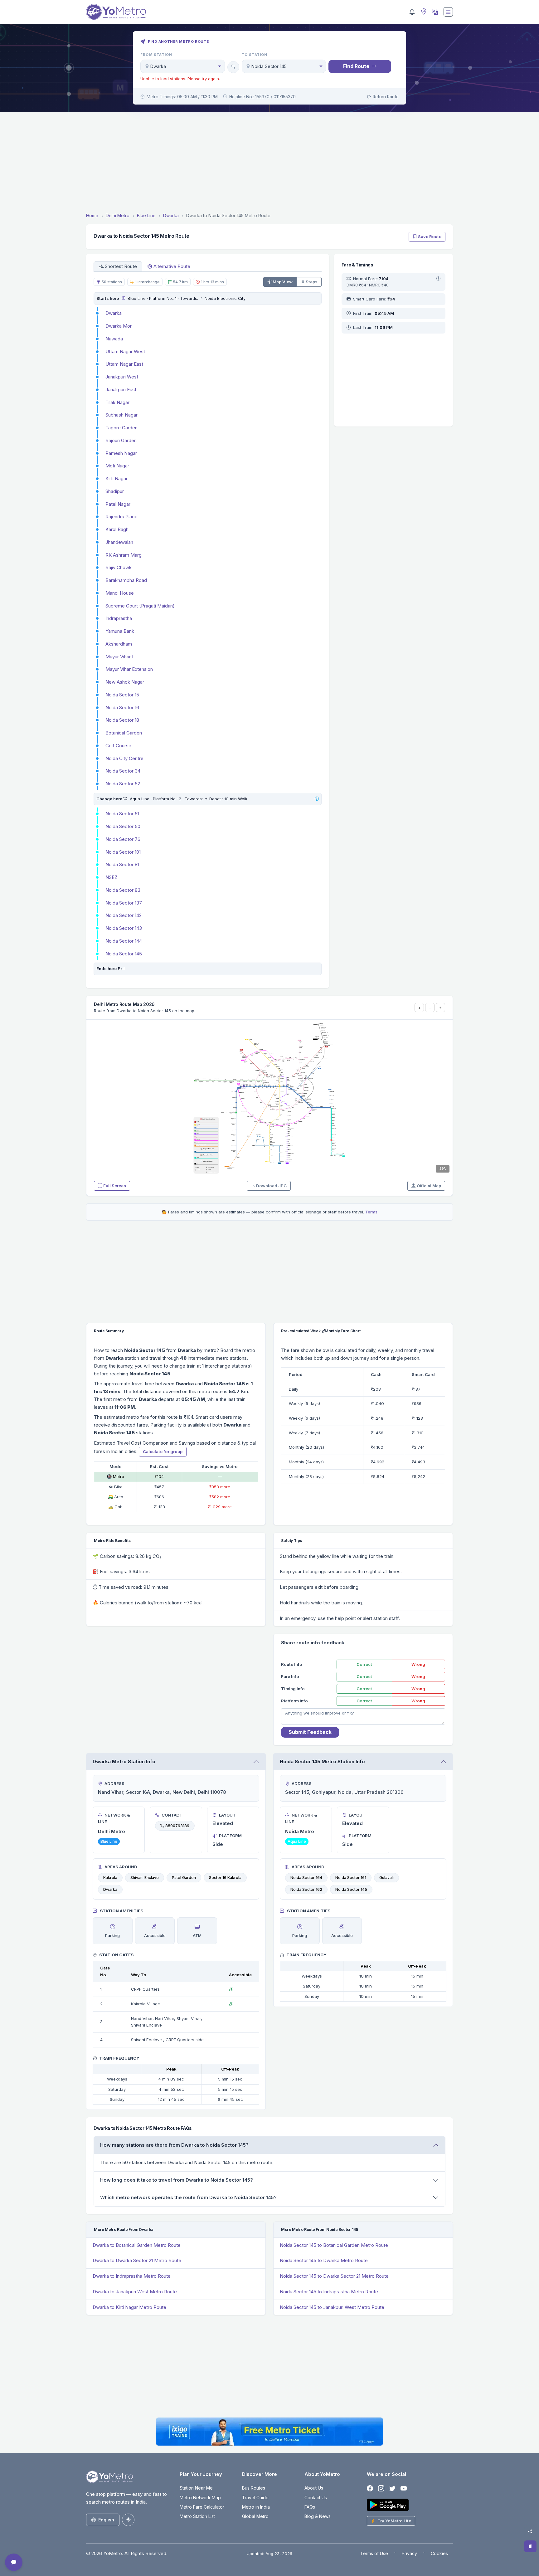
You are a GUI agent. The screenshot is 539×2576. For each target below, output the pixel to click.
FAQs (310, 2507)
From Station (156, 55)
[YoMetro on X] (392, 2488)
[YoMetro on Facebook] (370, 2488)
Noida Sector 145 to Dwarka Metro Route (324, 2260)
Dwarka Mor (119, 326)
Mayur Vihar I (119, 657)
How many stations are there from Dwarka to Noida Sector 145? (174, 2145)
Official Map (429, 1186)
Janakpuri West (122, 377)
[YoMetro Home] (116, 12)
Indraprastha (119, 618)
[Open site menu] (448, 12)
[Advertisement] (269, 163)
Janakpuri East (121, 390)
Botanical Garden (124, 733)
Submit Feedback (310, 1732)
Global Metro (255, 2516)
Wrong (418, 1664)
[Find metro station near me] (423, 12)
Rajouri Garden (121, 440)
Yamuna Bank (120, 631)
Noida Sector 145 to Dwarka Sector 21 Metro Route (334, 2276)
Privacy (409, 2553)
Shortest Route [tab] (121, 266)
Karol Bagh (117, 529)
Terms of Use (374, 2553)
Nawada (114, 339)
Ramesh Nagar (121, 453)
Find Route (356, 66)
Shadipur (115, 491)
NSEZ (112, 877)
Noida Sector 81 (122, 864)
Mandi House (120, 593)
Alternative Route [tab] (172, 266)
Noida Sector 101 (123, 852)
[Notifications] (412, 12)
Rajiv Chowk (119, 567)
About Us (314, 2488)
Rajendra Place (121, 517)
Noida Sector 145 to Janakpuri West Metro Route (332, 2307)
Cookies (439, 2553)
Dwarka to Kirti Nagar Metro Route (129, 2307)
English (106, 2520)
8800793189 (177, 1826)
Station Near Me (196, 2488)
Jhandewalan (119, 542)
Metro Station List (197, 2516)
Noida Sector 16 (122, 707)
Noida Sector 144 (124, 941)
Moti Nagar (117, 466)
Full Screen (115, 1186)
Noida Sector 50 (123, 826)
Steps (312, 282)
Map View (283, 282)
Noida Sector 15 (122, 695)
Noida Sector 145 (124, 954)
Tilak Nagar (117, 402)
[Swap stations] (233, 67)
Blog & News (318, 2516)
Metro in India (256, 2507)
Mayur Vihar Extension (129, 669)
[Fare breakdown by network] (438, 279)
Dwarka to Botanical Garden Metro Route (137, 2245)
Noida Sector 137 (124, 903)
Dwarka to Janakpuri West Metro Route (135, 2292)
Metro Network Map (200, 2498)
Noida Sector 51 (122, 814)
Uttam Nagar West (125, 351)
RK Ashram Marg (124, 555)
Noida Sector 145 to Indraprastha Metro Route (329, 2292)
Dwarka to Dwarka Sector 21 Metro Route (137, 2260)
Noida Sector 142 (124, 915)
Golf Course (118, 746)
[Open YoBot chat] (14, 2562)
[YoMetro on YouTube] (404, 2488)
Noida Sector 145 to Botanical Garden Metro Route (334, 2245)
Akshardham (119, 644)
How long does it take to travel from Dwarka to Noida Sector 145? (177, 2180)
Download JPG (271, 1186)
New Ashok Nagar (125, 682)
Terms (371, 1212)
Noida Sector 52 (123, 784)
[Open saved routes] (530, 2546)
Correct (364, 1664)
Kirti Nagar (117, 478)
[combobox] (183, 66)
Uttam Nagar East (124, 364)
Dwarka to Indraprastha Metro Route (132, 2276)
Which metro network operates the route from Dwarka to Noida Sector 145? (188, 2197)
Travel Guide (255, 2498)
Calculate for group (163, 1451)
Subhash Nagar (121, 415)
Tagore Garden (121, 428)
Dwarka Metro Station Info (124, 1761)
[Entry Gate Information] (123, 298)
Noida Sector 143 (124, 928)
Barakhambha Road (126, 580)
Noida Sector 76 (123, 839)
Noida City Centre (124, 758)
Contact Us (316, 2498)
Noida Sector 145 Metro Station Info (322, 1761)
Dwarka (114, 313)
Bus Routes (254, 2488)
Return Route (386, 97)
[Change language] (435, 12)
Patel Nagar (118, 504)
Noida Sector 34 (123, 771)
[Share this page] (530, 2531)
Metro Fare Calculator (202, 2507)
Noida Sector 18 (122, 720)
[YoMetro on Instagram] (381, 2488)
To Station (255, 55)
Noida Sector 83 (123, 890)
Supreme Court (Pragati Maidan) (140, 606)
